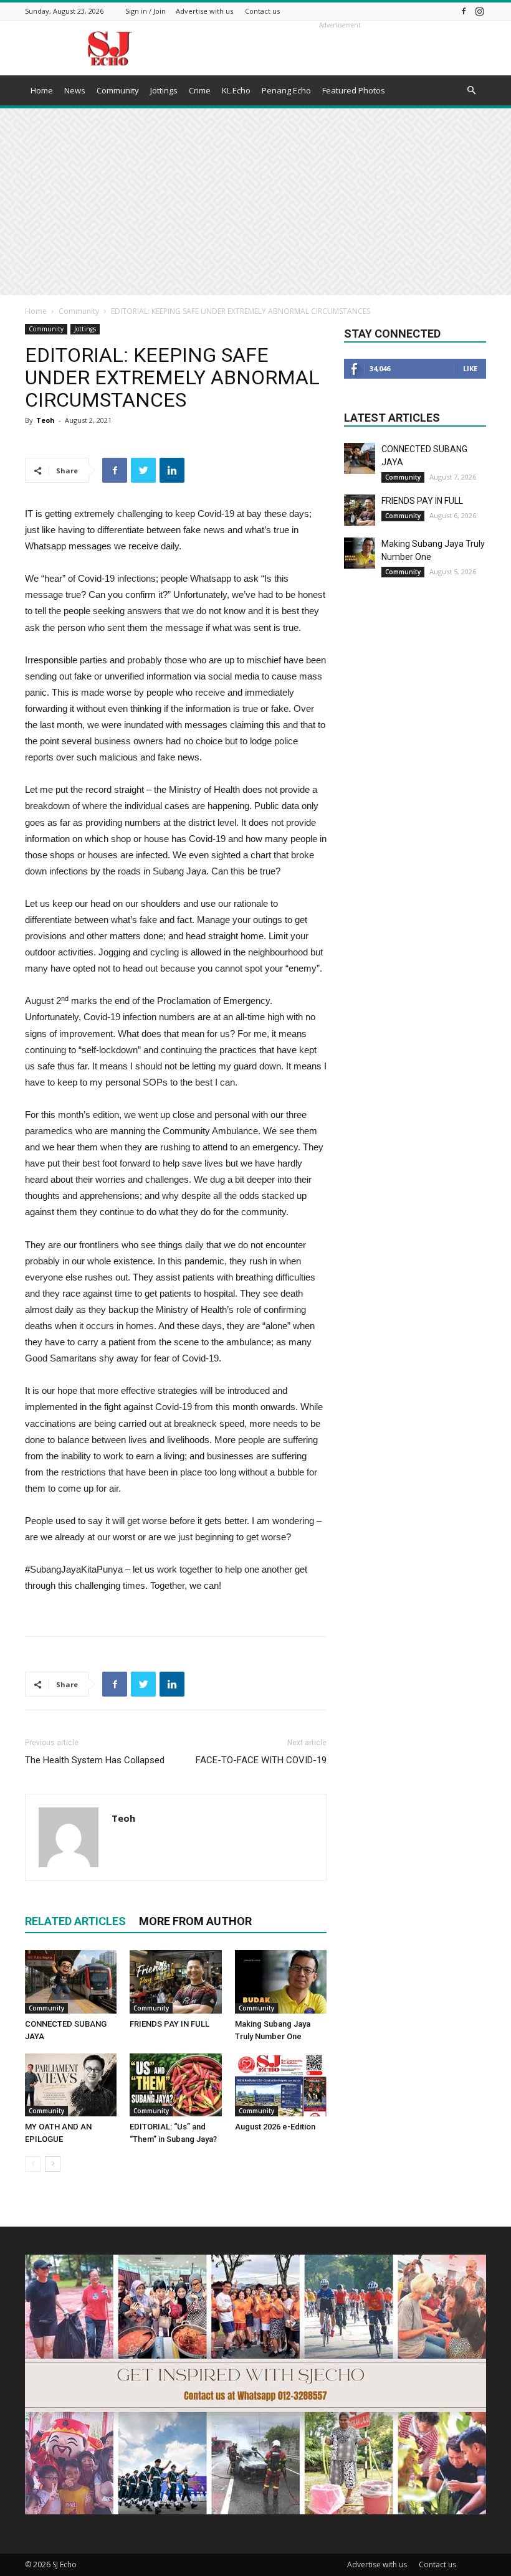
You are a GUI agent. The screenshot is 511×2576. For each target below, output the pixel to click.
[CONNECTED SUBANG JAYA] (71, 1982)
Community (118, 90)
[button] (471, 91)
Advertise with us (204, 11)
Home (42, 90)
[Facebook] (464, 11)
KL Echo (236, 90)
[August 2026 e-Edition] (281, 2085)
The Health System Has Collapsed (95, 1760)
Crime (200, 90)
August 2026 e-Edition (275, 2127)
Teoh (45, 420)
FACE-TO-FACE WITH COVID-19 (261, 1760)
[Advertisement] (255, 202)
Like (470, 368)
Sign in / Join (146, 11)
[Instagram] (479, 11)
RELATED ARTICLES (75, 1921)
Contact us (262, 11)
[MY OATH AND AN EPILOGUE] (71, 2085)
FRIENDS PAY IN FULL (170, 2024)
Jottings (164, 90)
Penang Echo (286, 90)
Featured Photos (354, 90)
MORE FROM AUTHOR (195, 1921)
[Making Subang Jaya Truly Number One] (281, 1982)
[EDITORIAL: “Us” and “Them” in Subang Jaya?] (175, 2085)
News (75, 90)
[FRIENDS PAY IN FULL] (175, 1982)
